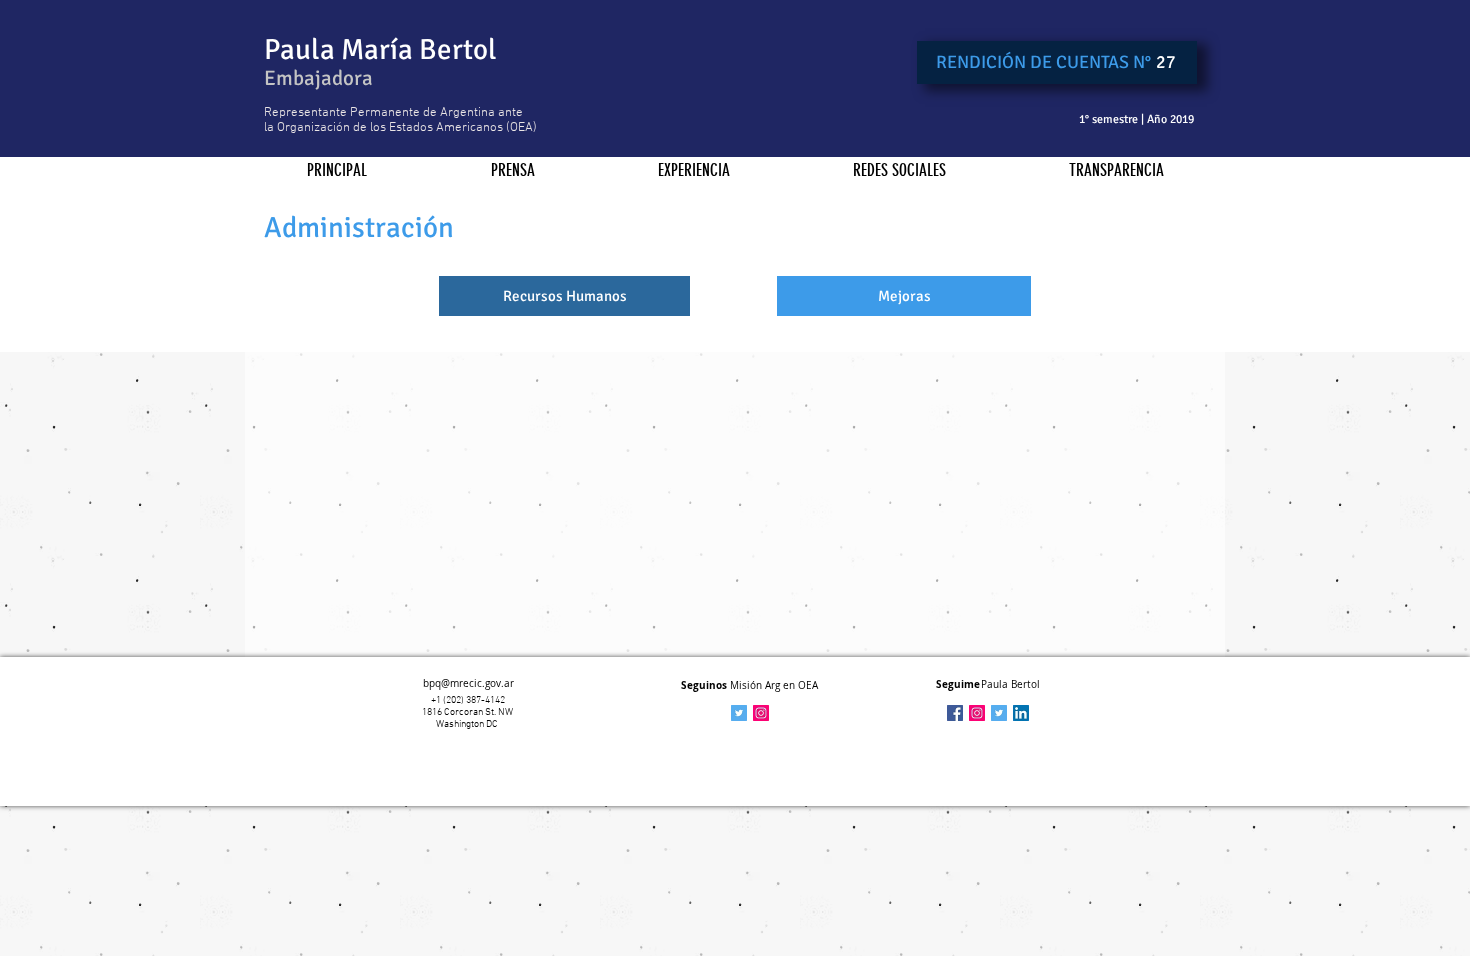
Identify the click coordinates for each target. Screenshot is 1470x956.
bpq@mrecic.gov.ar (468, 683)
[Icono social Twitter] (739, 713)
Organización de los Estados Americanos (390, 128)
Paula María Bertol (380, 49)
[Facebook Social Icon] (955, 713)
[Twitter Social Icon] (999, 713)
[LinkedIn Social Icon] (1021, 713)
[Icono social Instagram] (761, 713)
